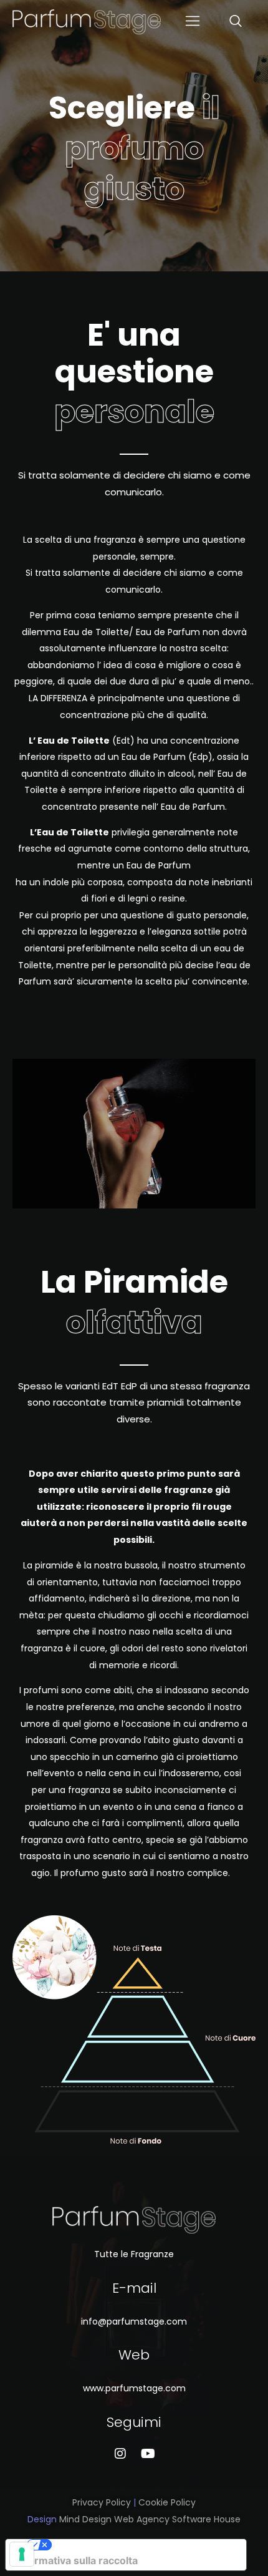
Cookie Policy (167, 2502)
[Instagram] (120, 2454)
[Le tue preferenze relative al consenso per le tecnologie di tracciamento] (22, 2554)
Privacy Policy (102, 2502)
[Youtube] (148, 2454)
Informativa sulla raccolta (77, 2560)
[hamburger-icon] (192, 22)
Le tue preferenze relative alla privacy (138, 2545)
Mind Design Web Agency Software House (150, 2519)
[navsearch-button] (211, 22)
